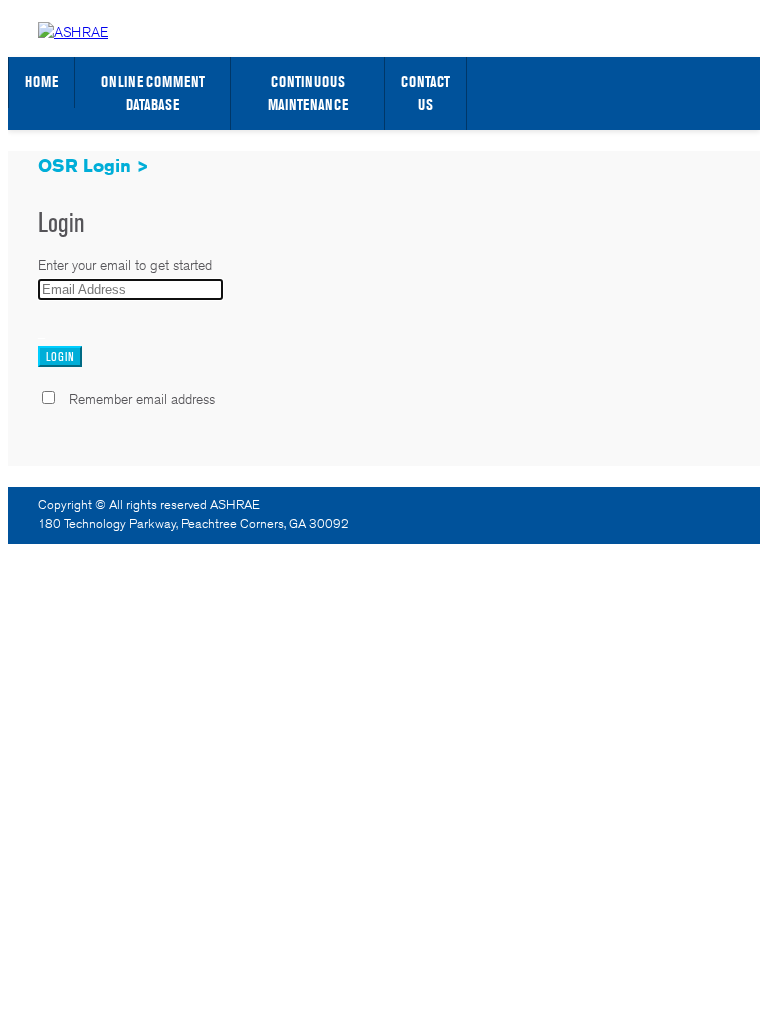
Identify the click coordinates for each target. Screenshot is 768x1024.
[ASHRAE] (73, 32)
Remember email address (142, 399)
